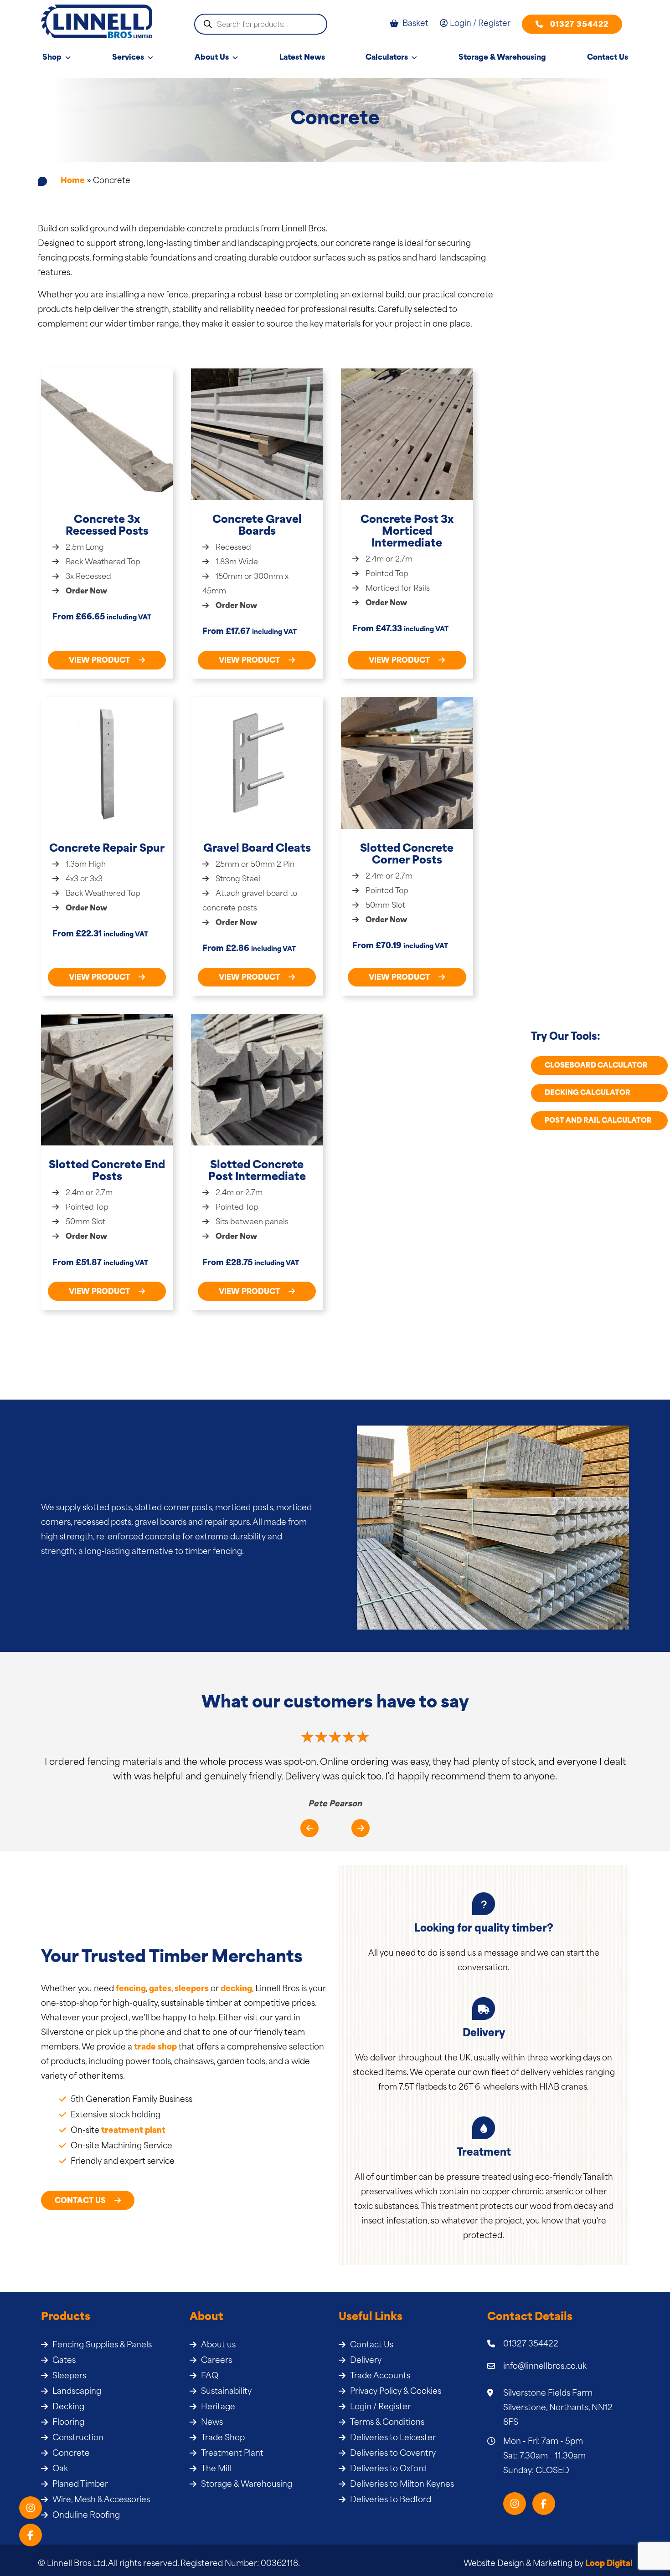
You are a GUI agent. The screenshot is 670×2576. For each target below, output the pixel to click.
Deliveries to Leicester (393, 2438)
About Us (212, 58)
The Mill (216, 2469)
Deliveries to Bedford (391, 2500)
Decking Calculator (588, 1093)
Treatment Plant (232, 2454)
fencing (131, 1989)
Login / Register (380, 2407)
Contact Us (608, 58)
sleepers (192, 1989)
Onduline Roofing (86, 2516)
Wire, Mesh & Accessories (101, 2500)
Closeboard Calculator (596, 1066)
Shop (52, 58)
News (212, 2423)
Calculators (387, 58)
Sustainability (226, 2392)
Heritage (218, 2407)
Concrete (71, 2454)
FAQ (210, 2376)
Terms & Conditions (387, 2423)
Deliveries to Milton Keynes (402, 2485)
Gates (64, 2361)
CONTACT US (81, 2201)
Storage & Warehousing (502, 58)
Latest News (302, 58)
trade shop (155, 2047)
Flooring (68, 2423)
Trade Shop (223, 2438)
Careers (216, 2361)
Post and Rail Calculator (598, 1121)
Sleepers (69, 2376)
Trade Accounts (380, 2376)
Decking (68, 2407)
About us (218, 2345)
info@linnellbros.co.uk (545, 2367)
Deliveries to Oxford (388, 2469)
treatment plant (133, 2131)
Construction (78, 2438)
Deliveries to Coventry (393, 2454)
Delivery (366, 2361)
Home (73, 181)
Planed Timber (80, 2485)
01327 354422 (579, 25)
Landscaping (77, 2392)
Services (128, 58)
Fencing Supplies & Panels (102, 2345)
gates (160, 1989)
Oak (60, 2469)
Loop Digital (609, 2564)
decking (236, 1989)
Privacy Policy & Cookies (396, 2392)
